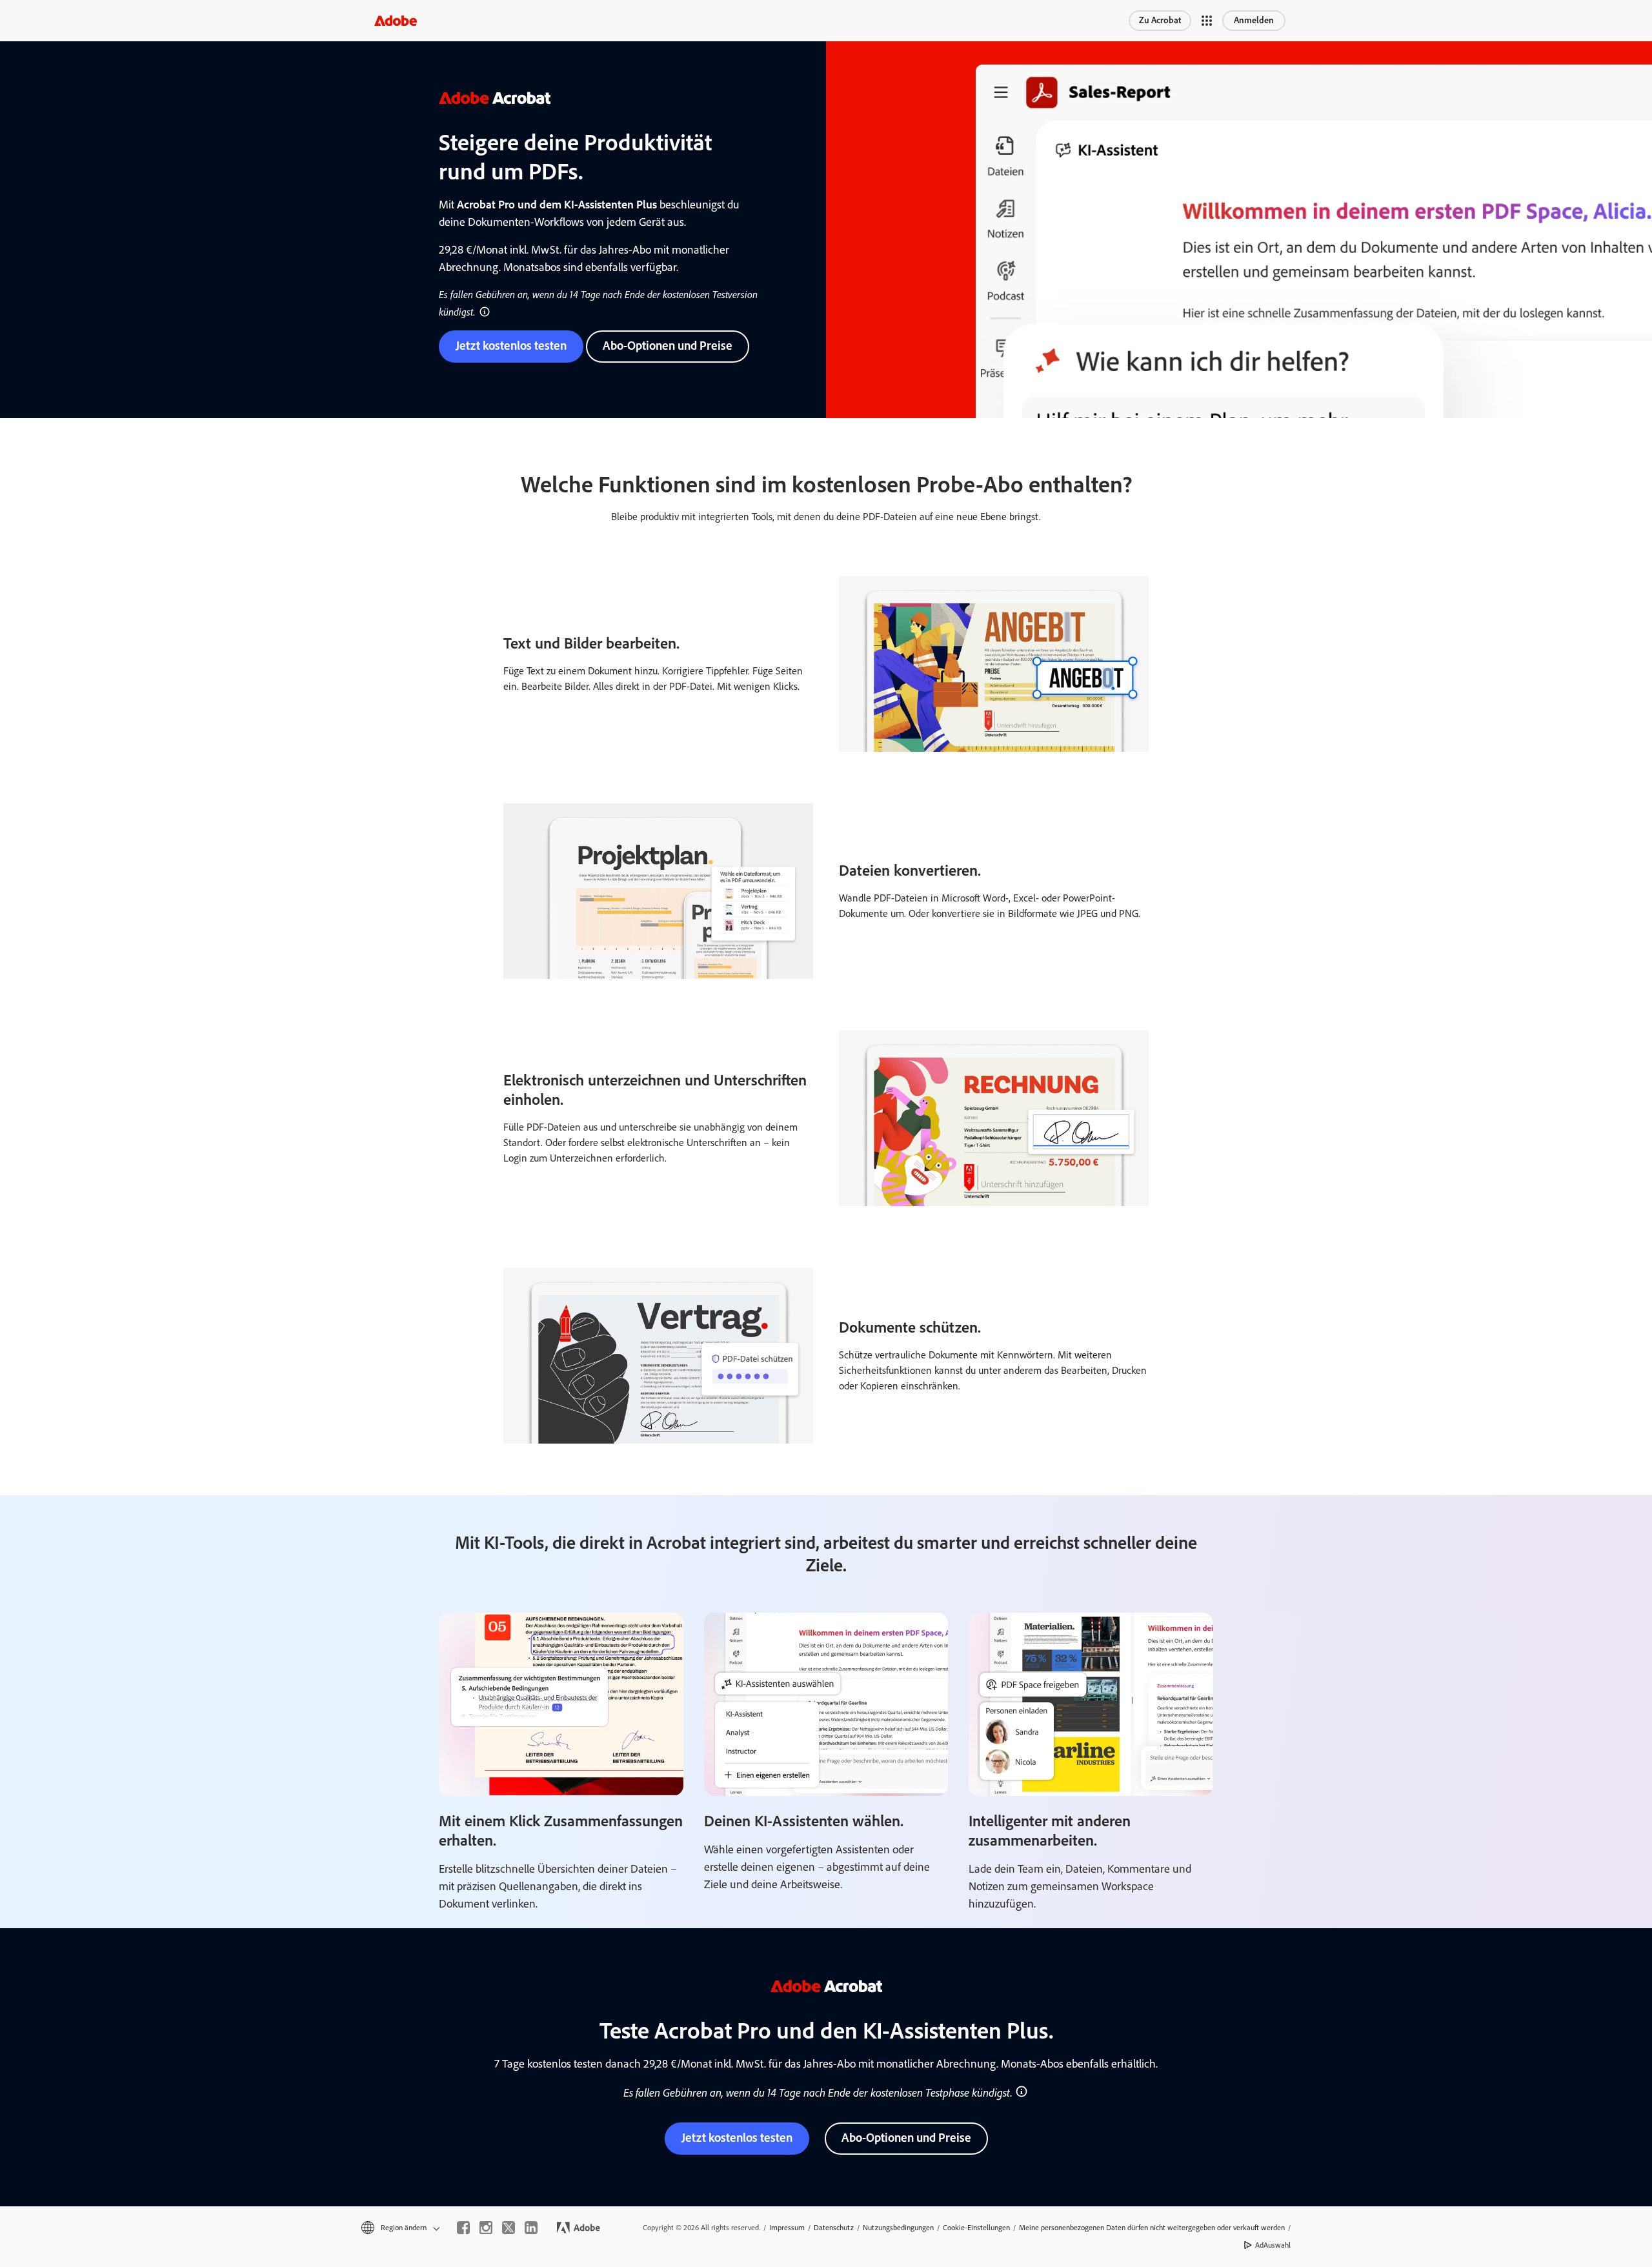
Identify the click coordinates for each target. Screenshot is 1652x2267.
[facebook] (463, 2228)
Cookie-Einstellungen (976, 2228)
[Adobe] (396, 20)
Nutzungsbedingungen (898, 2228)
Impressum (787, 2228)
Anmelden (1254, 20)
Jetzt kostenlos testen (511, 346)
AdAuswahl (1273, 2245)
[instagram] (486, 2228)
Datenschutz (834, 2228)
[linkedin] (531, 2228)
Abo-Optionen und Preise (668, 346)
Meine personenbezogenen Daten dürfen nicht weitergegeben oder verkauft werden (1152, 2228)
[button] (1207, 21)
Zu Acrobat (1160, 20)
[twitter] (509, 2228)
